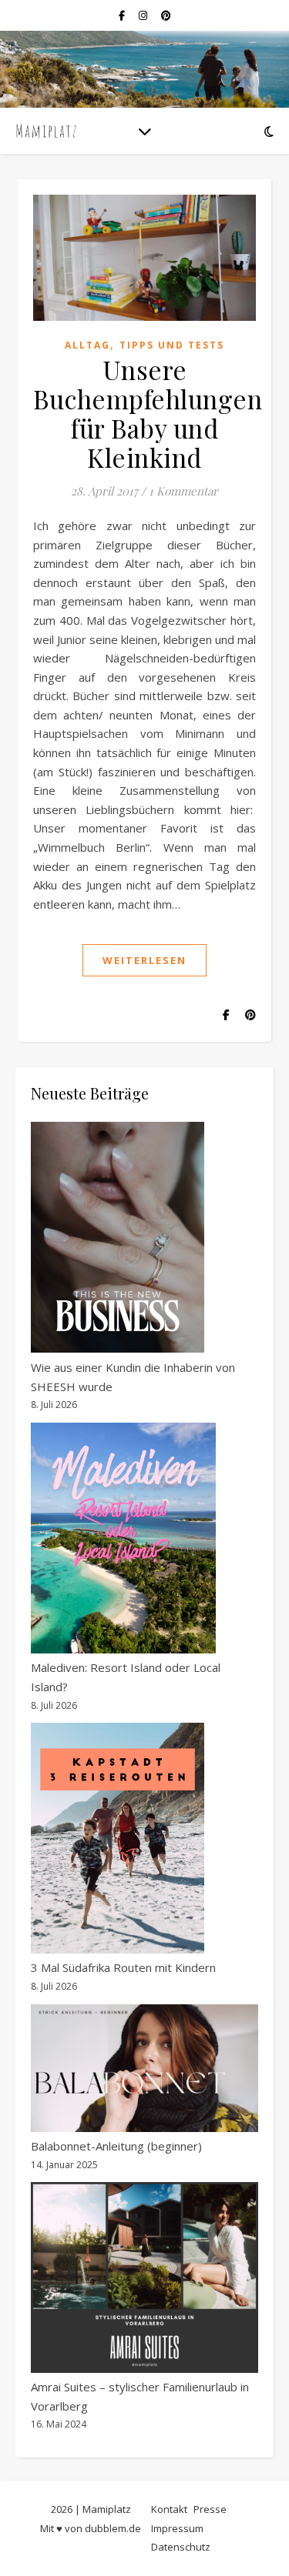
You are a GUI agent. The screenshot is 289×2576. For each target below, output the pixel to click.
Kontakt (169, 2509)
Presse (210, 2509)
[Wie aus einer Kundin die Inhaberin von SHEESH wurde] (118, 1237)
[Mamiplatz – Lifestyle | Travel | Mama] (46, 131)
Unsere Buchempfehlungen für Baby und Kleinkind (148, 413)
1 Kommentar (183, 491)
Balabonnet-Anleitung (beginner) (116, 2146)
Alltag (87, 345)
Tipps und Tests (172, 345)
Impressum (177, 2528)
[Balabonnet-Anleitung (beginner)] (144, 2068)
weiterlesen (144, 960)
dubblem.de (113, 2528)
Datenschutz (181, 2547)
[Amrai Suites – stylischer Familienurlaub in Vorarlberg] (144, 2277)
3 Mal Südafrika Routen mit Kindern (123, 1967)
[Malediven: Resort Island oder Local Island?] (123, 1538)
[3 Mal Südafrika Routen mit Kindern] (118, 1838)
